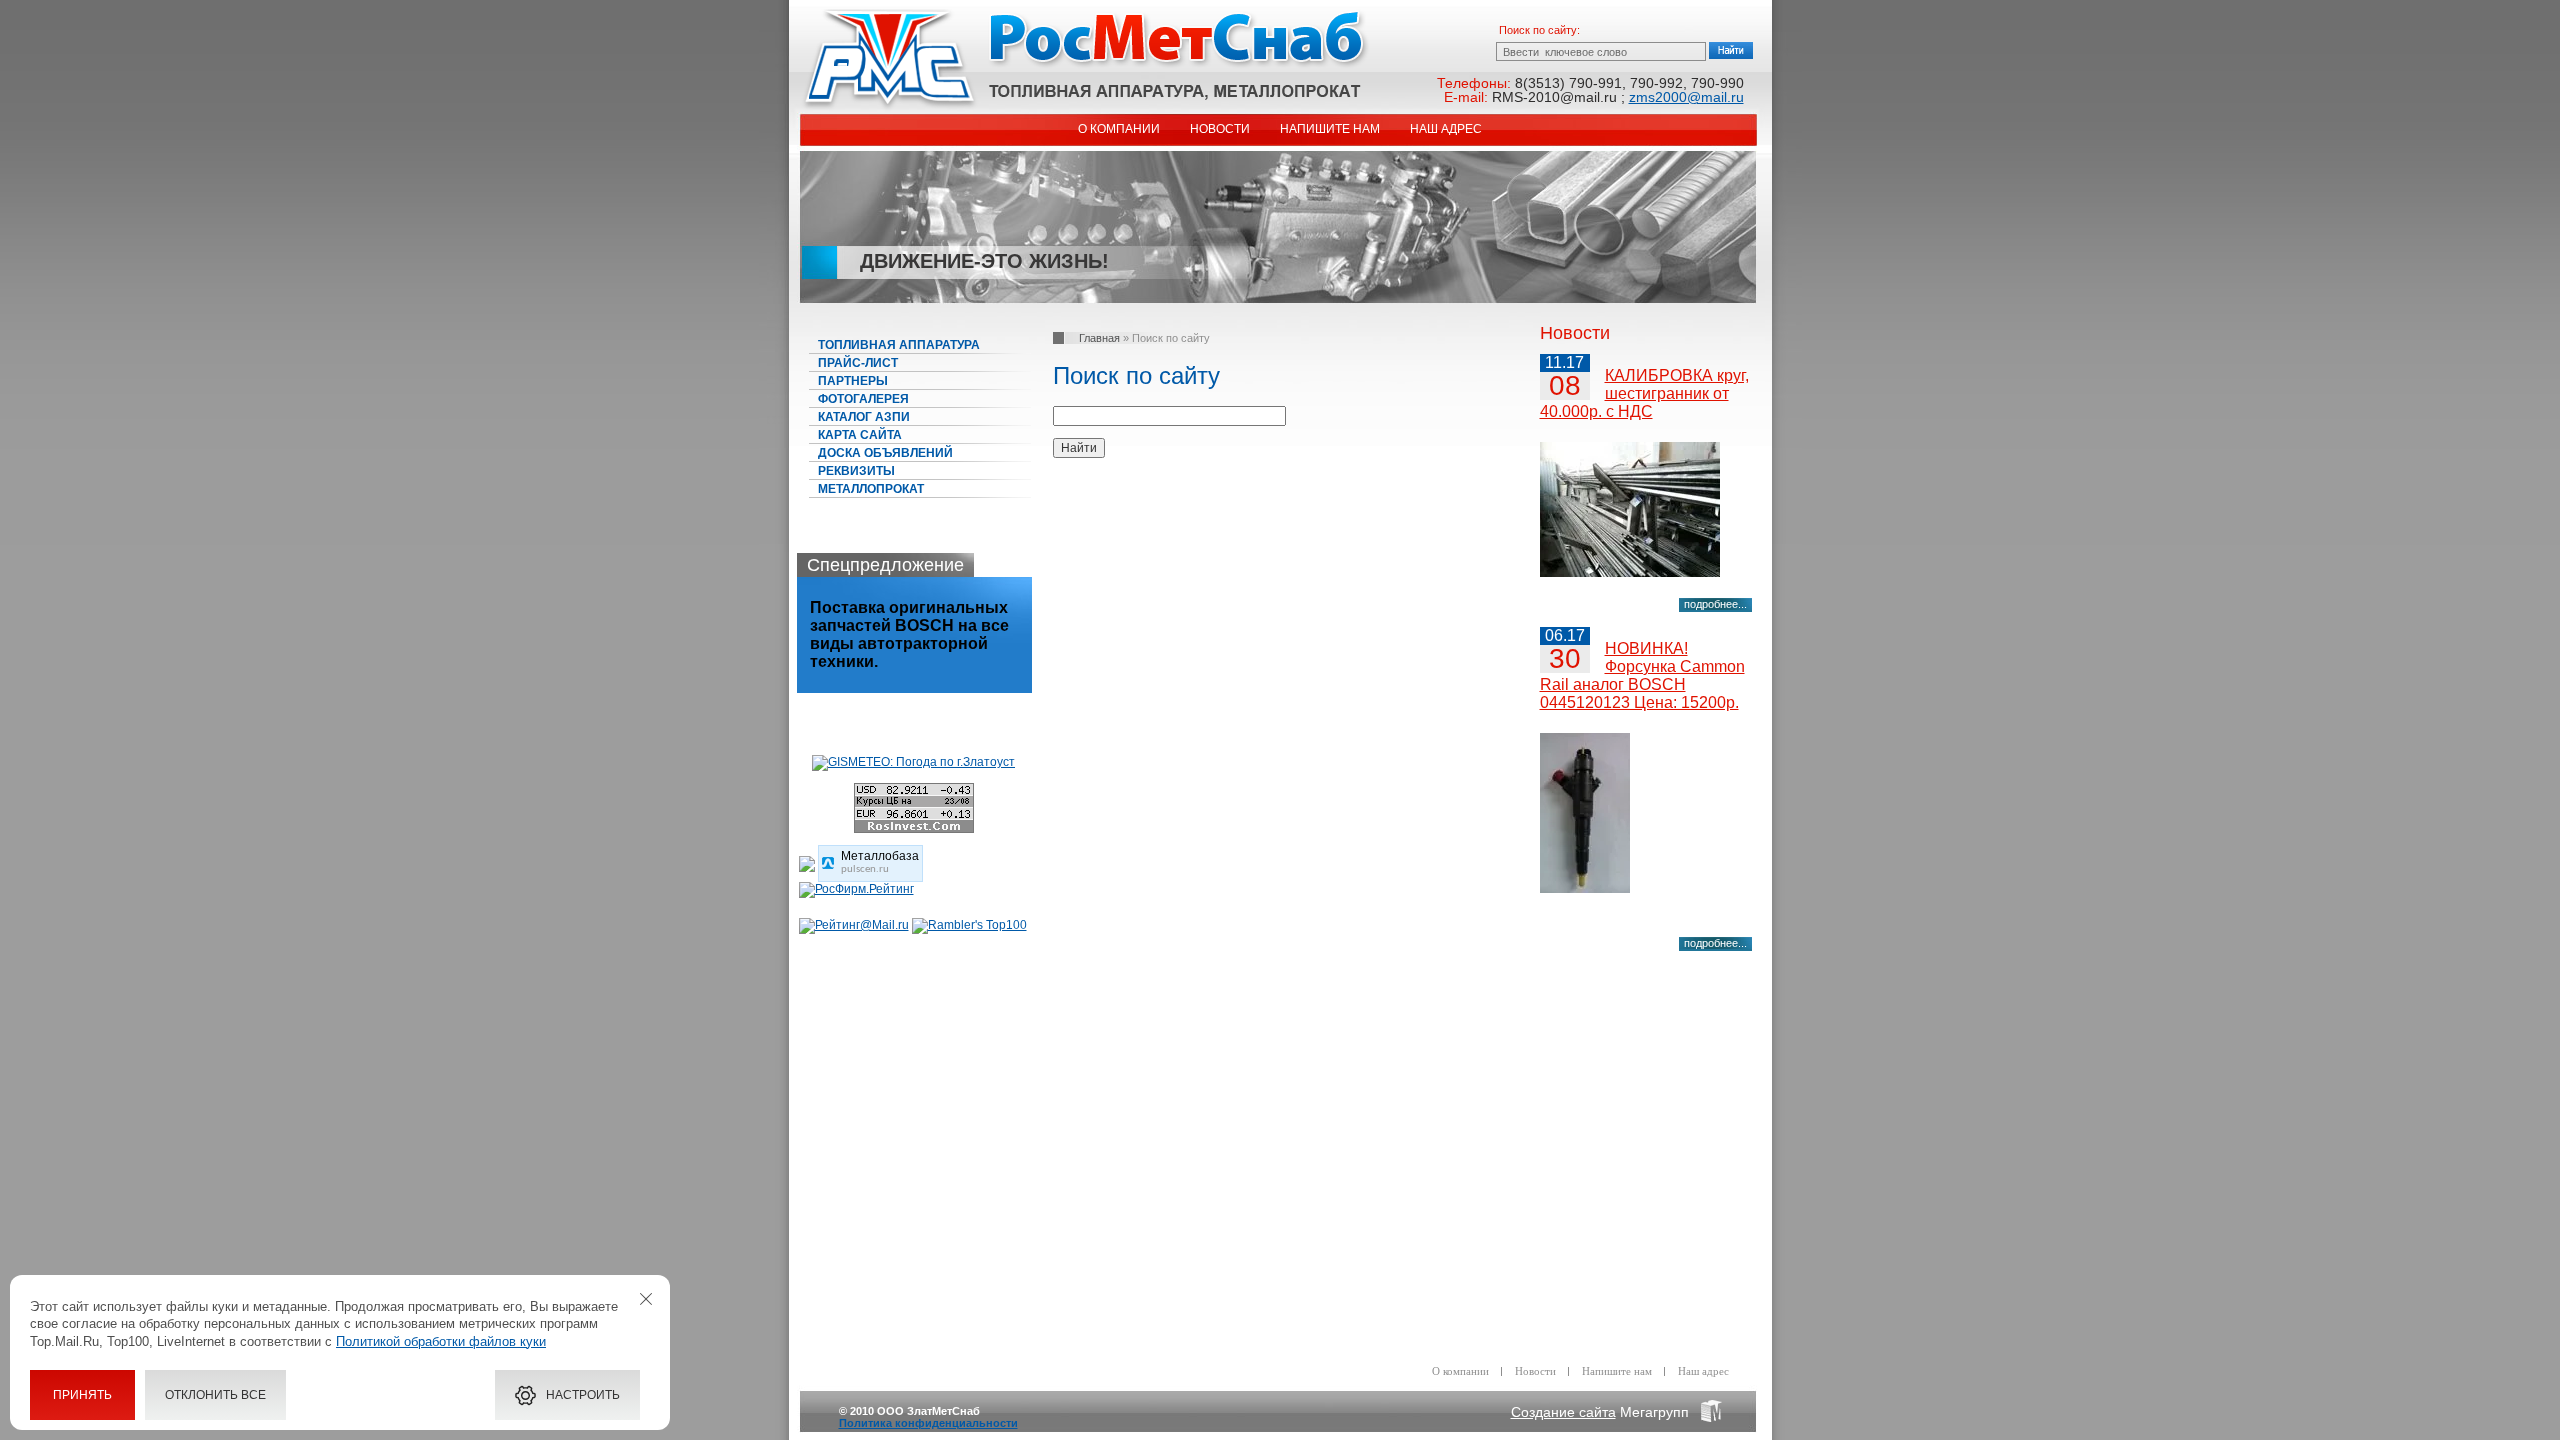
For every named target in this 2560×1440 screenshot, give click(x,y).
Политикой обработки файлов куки (441, 1341)
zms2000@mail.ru (1686, 97)
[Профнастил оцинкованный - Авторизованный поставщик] (807, 868)
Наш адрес (1446, 129)
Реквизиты (856, 471)
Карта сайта (860, 435)
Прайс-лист (858, 363)
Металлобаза (880, 856)
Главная (1099, 338)
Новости (1220, 129)
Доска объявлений (885, 453)
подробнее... (1715, 604)
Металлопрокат (871, 489)
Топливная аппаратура (899, 345)
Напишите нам (1330, 129)
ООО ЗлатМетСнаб (1085, 61)
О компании (1119, 129)
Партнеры (853, 381)
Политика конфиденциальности (928, 1423)
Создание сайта (1563, 1412)
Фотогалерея (863, 399)
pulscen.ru (865, 869)
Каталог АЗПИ (864, 417)
